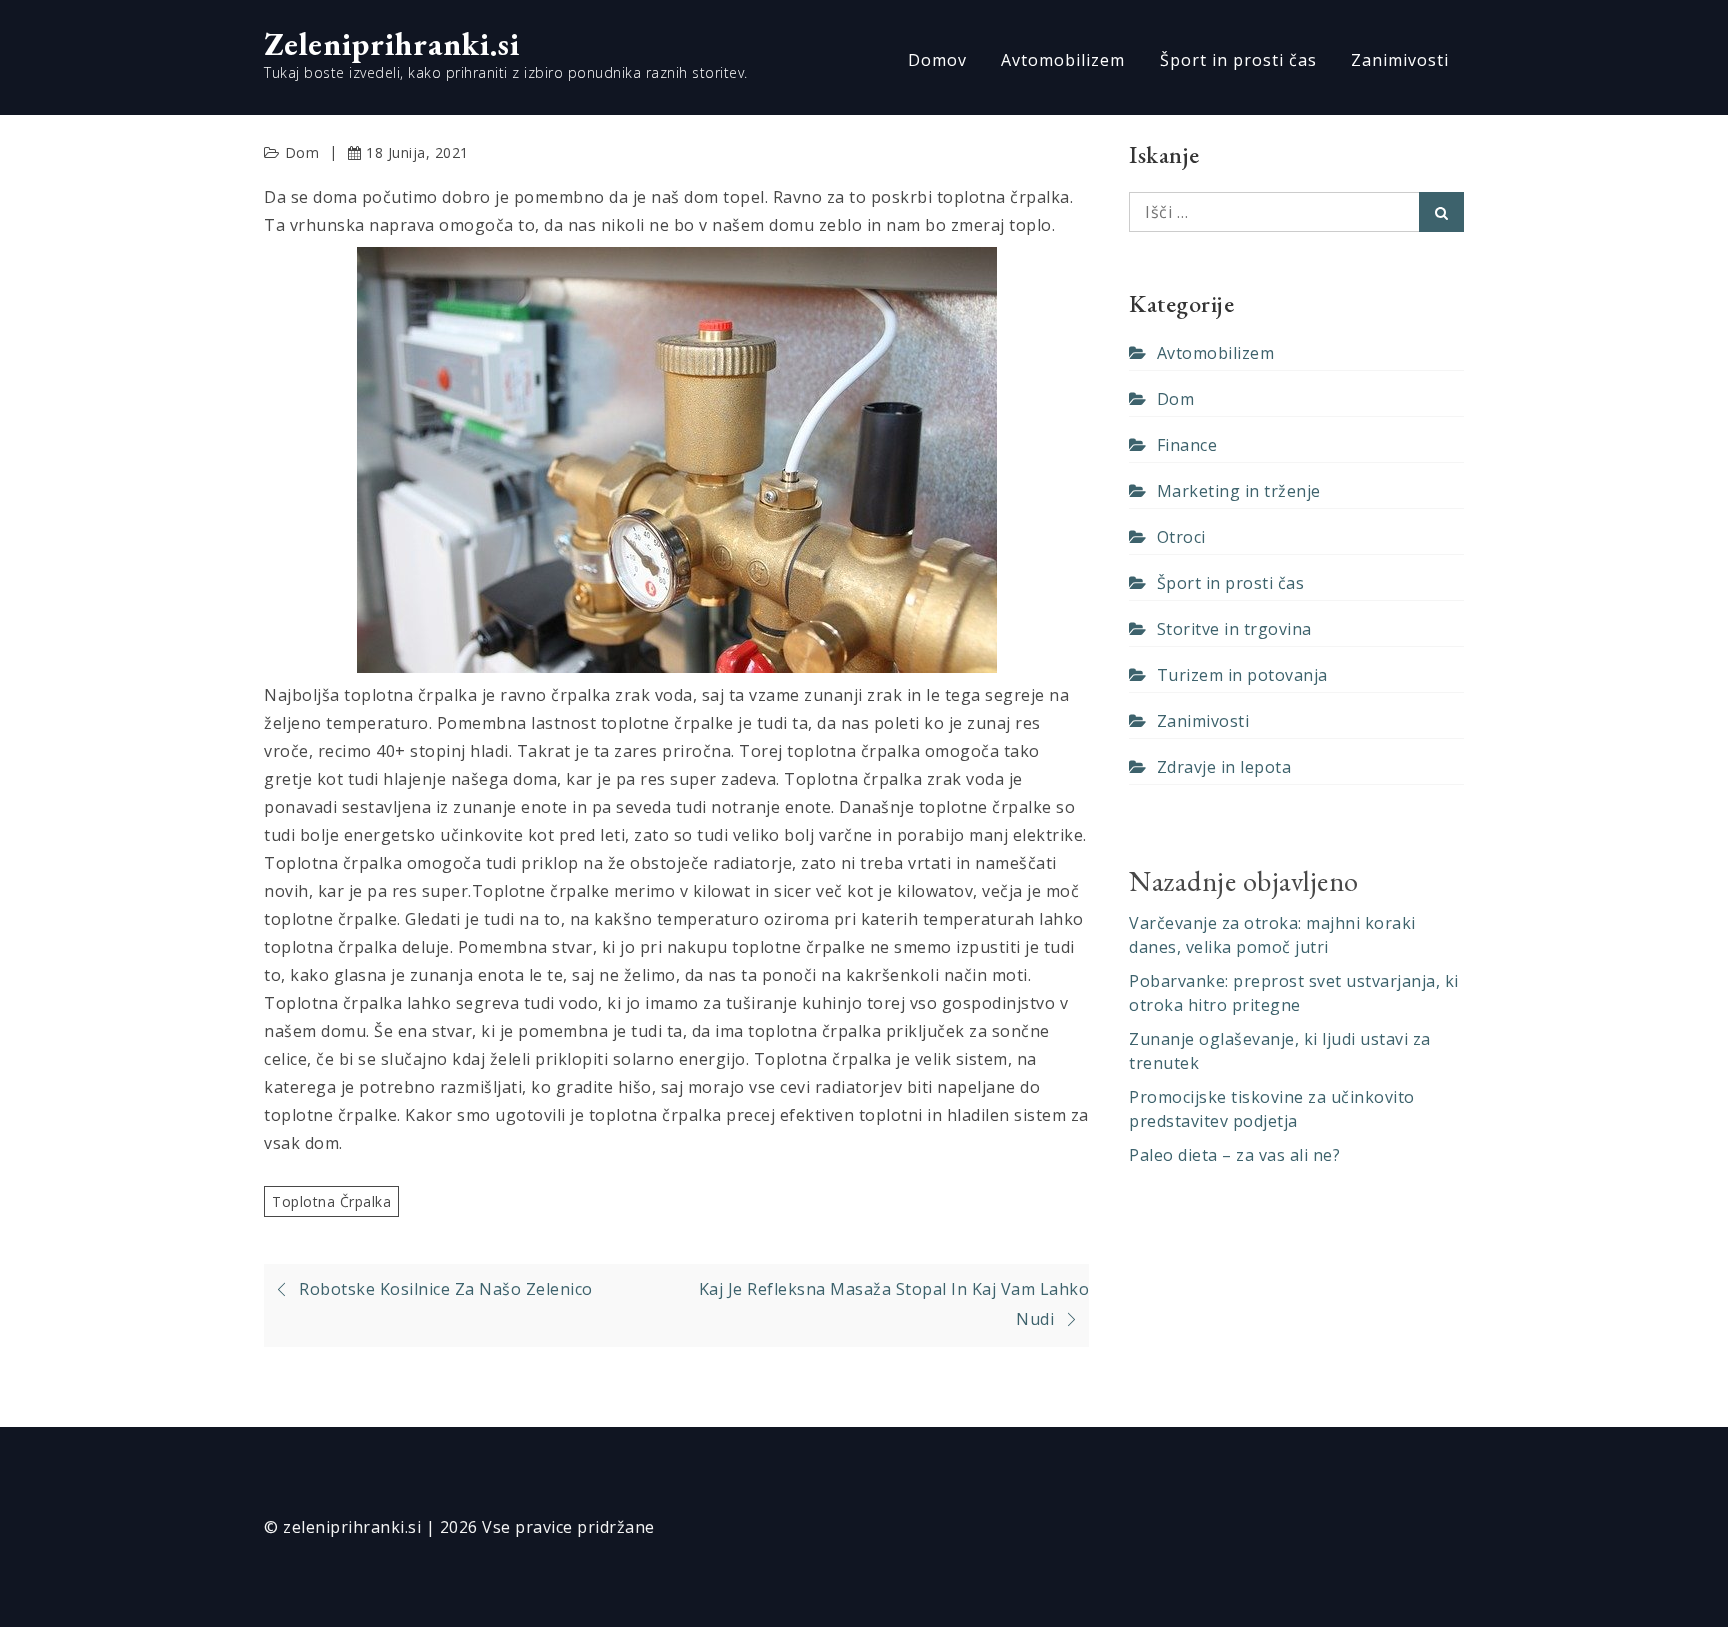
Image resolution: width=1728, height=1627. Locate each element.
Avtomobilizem (1063, 60)
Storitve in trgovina (1234, 629)
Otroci (1181, 537)
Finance (1187, 445)
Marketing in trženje (1239, 491)
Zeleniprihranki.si (392, 44)
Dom (302, 152)
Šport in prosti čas (1238, 60)
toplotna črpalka (331, 1201)
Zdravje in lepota (1224, 767)
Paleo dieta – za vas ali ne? (1234, 1155)
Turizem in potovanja (1242, 675)
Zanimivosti (1400, 60)
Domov (937, 60)
